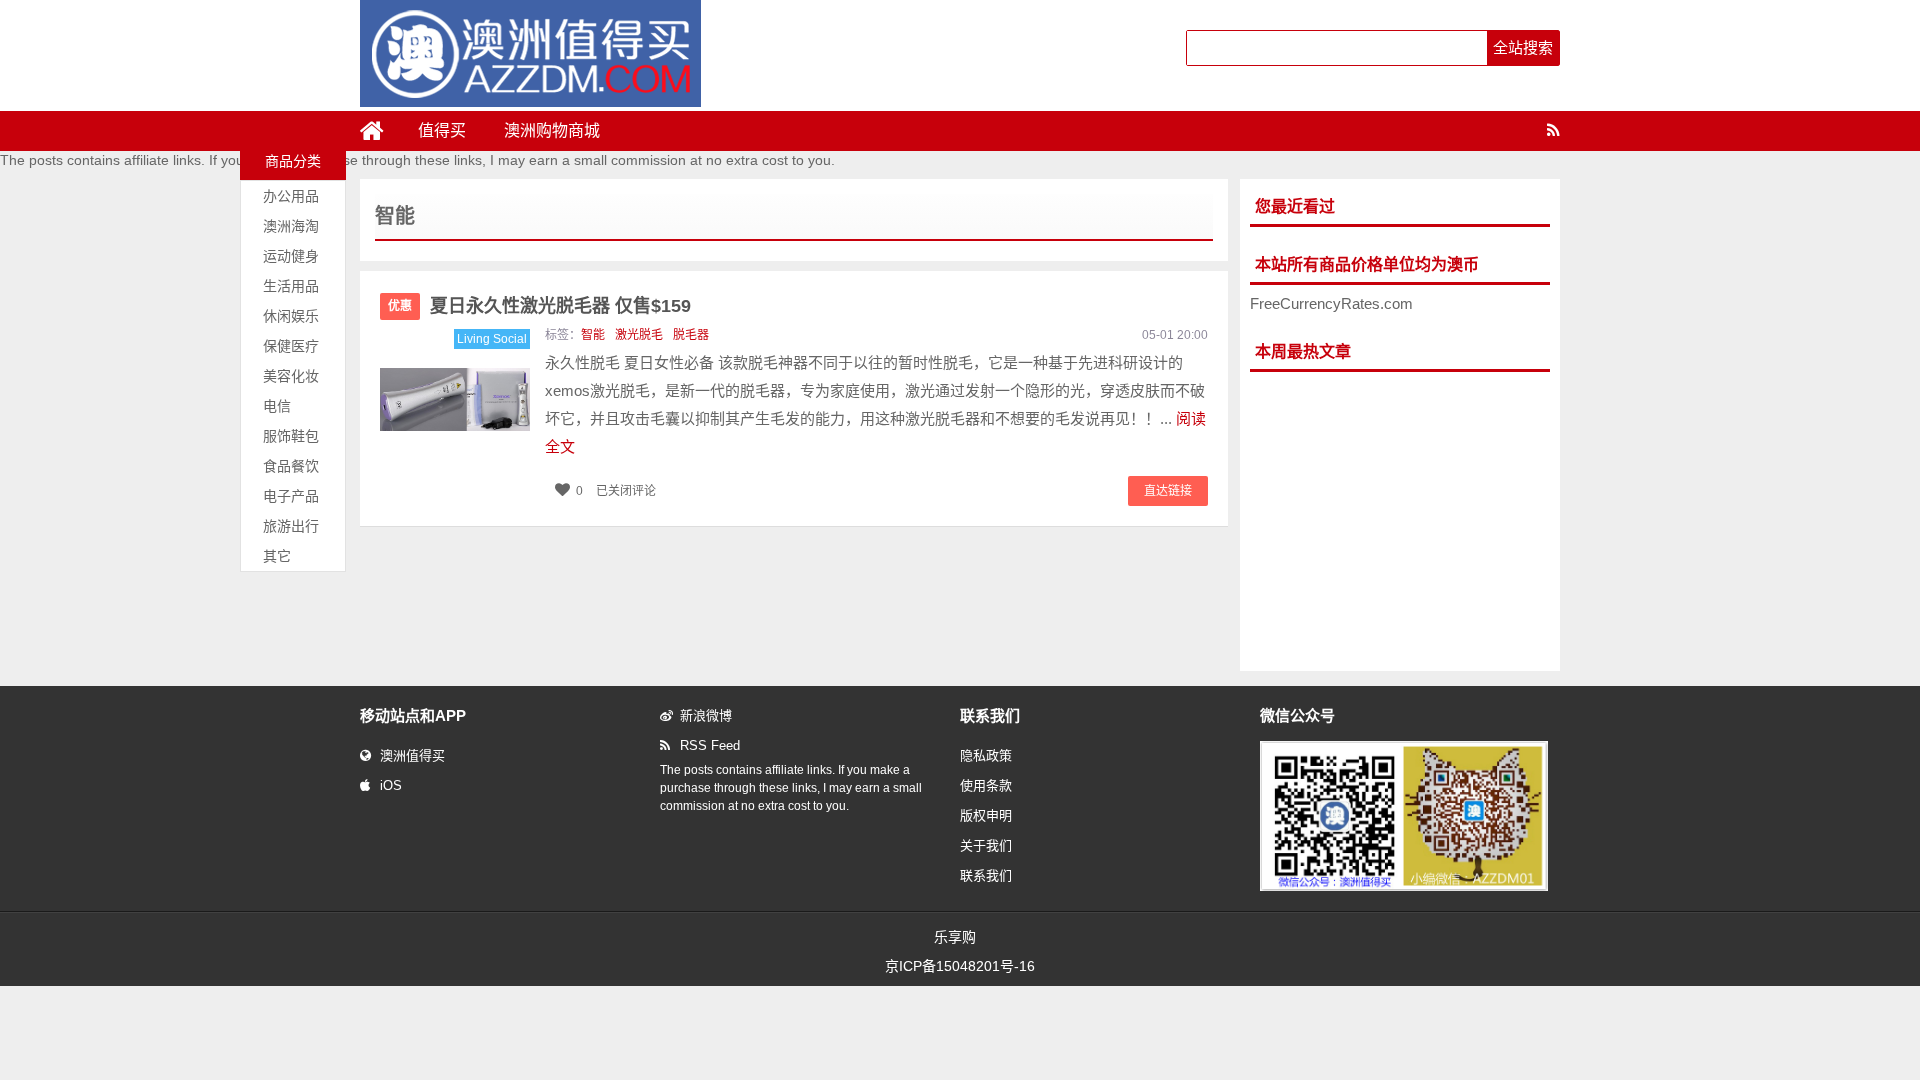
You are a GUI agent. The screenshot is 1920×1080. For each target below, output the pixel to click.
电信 (277, 406)
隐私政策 (986, 755)
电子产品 (291, 496)
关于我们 (986, 845)
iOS (391, 785)
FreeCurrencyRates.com (1331, 303)
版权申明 (986, 815)
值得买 (442, 130)
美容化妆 (291, 376)
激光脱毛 (639, 335)
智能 (593, 335)
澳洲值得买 (412, 755)
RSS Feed (710, 745)
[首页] (380, 131)
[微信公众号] (1404, 887)
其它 (277, 556)
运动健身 (291, 256)
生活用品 (291, 286)
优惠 (400, 306)
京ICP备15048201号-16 (960, 966)
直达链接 (1168, 491)
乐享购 (955, 937)
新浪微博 (706, 715)
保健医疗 (291, 346)
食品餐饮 (291, 466)
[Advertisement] (1400, 522)
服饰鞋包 (291, 436)
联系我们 (986, 875)
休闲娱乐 (291, 316)
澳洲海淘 (291, 226)
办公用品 (291, 196)
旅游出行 (291, 526)
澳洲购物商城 (552, 130)
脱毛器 (691, 335)
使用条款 (986, 785)
